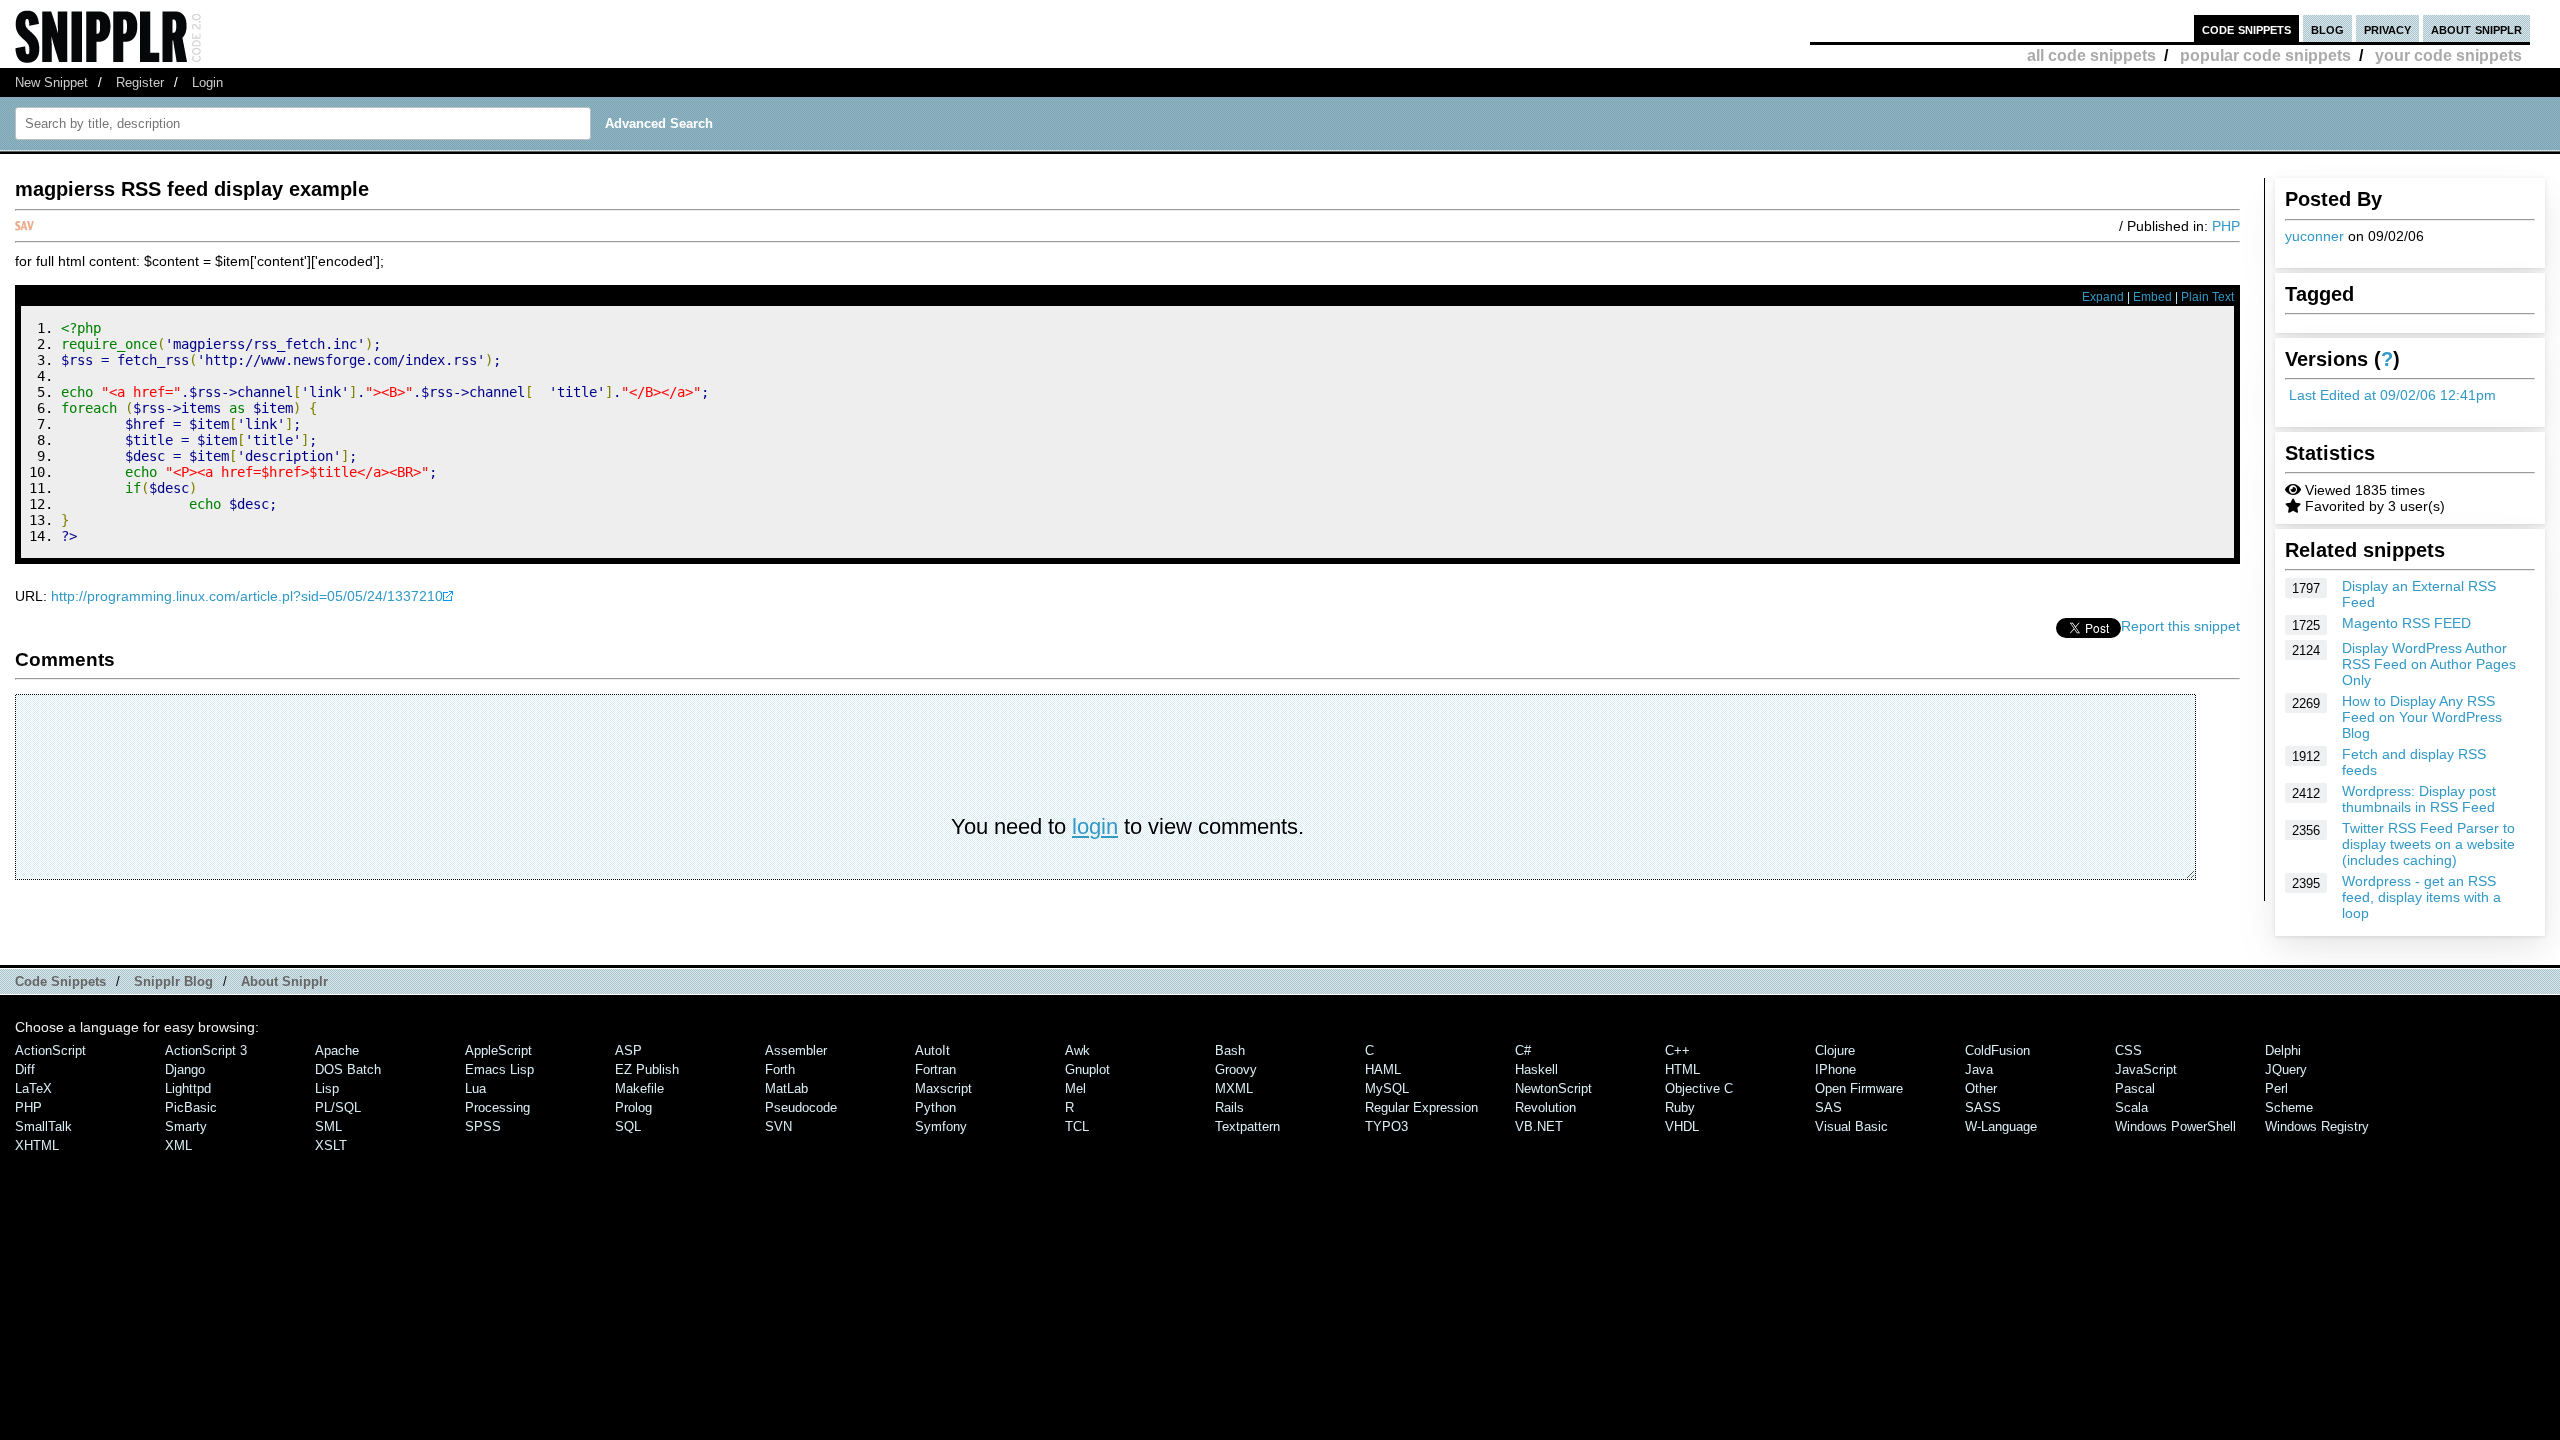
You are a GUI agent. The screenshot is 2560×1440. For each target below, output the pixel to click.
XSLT (331, 1145)
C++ (1677, 1050)
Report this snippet (2180, 626)
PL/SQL (338, 1107)
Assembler (796, 1050)
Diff (25, 1069)
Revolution (1545, 1107)
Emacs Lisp (499, 1069)
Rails (1229, 1107)
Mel (1075, 1088)
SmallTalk (43, 1126)
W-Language (2001, 1126)
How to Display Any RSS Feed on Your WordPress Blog (2422, 717)
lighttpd (188, 1088)
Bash (1230, 1050)
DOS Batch (348, 1069)
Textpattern (1247, 1126)
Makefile (639, 1088)
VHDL (1682, 1126)
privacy (2387, 28)
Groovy (1236, 1069)
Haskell (1536, 1069)
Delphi (2283, 1050)
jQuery (2286, 1069)
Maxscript (943, 1088)
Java (1979, 1069)
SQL (628, 1126)
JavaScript (2146, 1069)
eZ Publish (647, 1069)
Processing (497, 1107)
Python (935, 1107)
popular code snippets (2265, 55)
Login (207, 82)
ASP (628, 1050)
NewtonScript (1553, 1088)
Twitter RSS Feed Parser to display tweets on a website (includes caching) (2428, 844)
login (1095, 826)
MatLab (786, 1088)
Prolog (633, 1107)
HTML (1682, 1069)
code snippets (2246, 28)
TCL (1077, 1126)
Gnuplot (1087, 1069)
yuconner (2314, 236)
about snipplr (2476, 28)
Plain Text (2207, 297)
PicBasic (191, 1107)
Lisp (327, 1088)
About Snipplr (284, 981)
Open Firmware (1859, 1088)
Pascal (2135, 1088)
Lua (475, 1088)
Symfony (941, 1126)
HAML (1383, 1069)
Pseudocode (801, 1107)
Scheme (2289, 1107)
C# (1523, 1050)
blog (2327, 28)
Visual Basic (1851, 1126)
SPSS (483, 1126)
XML (178, 1145)
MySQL (1387, 1088)
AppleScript (498, 1050)
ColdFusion (1997, 1050)
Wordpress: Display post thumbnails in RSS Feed (2419, 799)
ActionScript (50, 1050)
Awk (1077, 1050)
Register (140, 82)
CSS (2128, 1050)
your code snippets (2448, 55)
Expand (2103, 297)
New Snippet (51, 82)
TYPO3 (1386, 1126)
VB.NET (1539, 1126)
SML (328, 1126)
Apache (337, 1050)
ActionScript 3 (206, 1050)
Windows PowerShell (2175, 1126)
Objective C (1699, 1088)
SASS (1983, 1107)
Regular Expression (1421, 1107)
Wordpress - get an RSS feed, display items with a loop (2421, 897)
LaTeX (33, 1088)
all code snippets (2091, 55)
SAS (1828, 1107)
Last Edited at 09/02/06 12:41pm (2392, 395)
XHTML (37, 1145)
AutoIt (932, 1050)
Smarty (186, 1126)
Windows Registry (2317, 1126)
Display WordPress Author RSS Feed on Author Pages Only (2429, 664)
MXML (1234, 1088)
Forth (780, 1069)
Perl (2276, 1088)
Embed (2152, 297)
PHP (2226, 226)
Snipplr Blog (173, 981)
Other (1981, 1088)
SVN (778, 1126)
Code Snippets (60, 981)
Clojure (1835, 1050)
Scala (2131, 1107)
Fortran (935, 1069)
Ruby (1680, 1107)
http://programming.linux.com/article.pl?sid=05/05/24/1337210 (247, 596)
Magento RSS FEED (2406, 623)
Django (185, 1069)
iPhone (1835, 1069)
